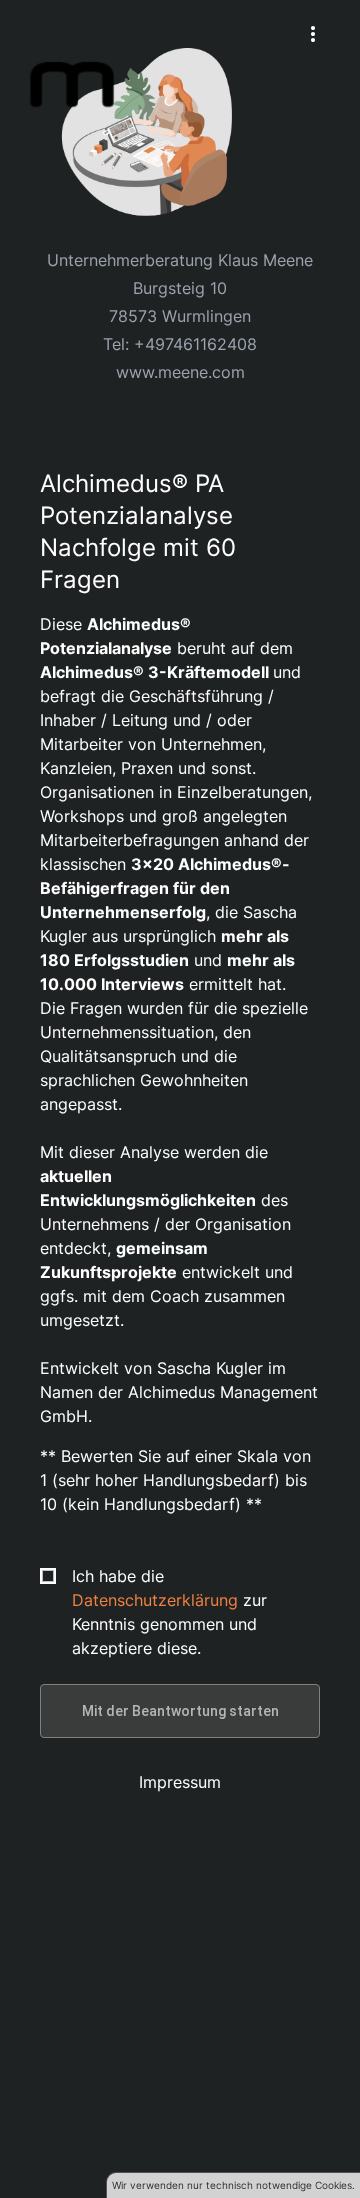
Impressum (180, 1782)
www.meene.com (180, 372)
